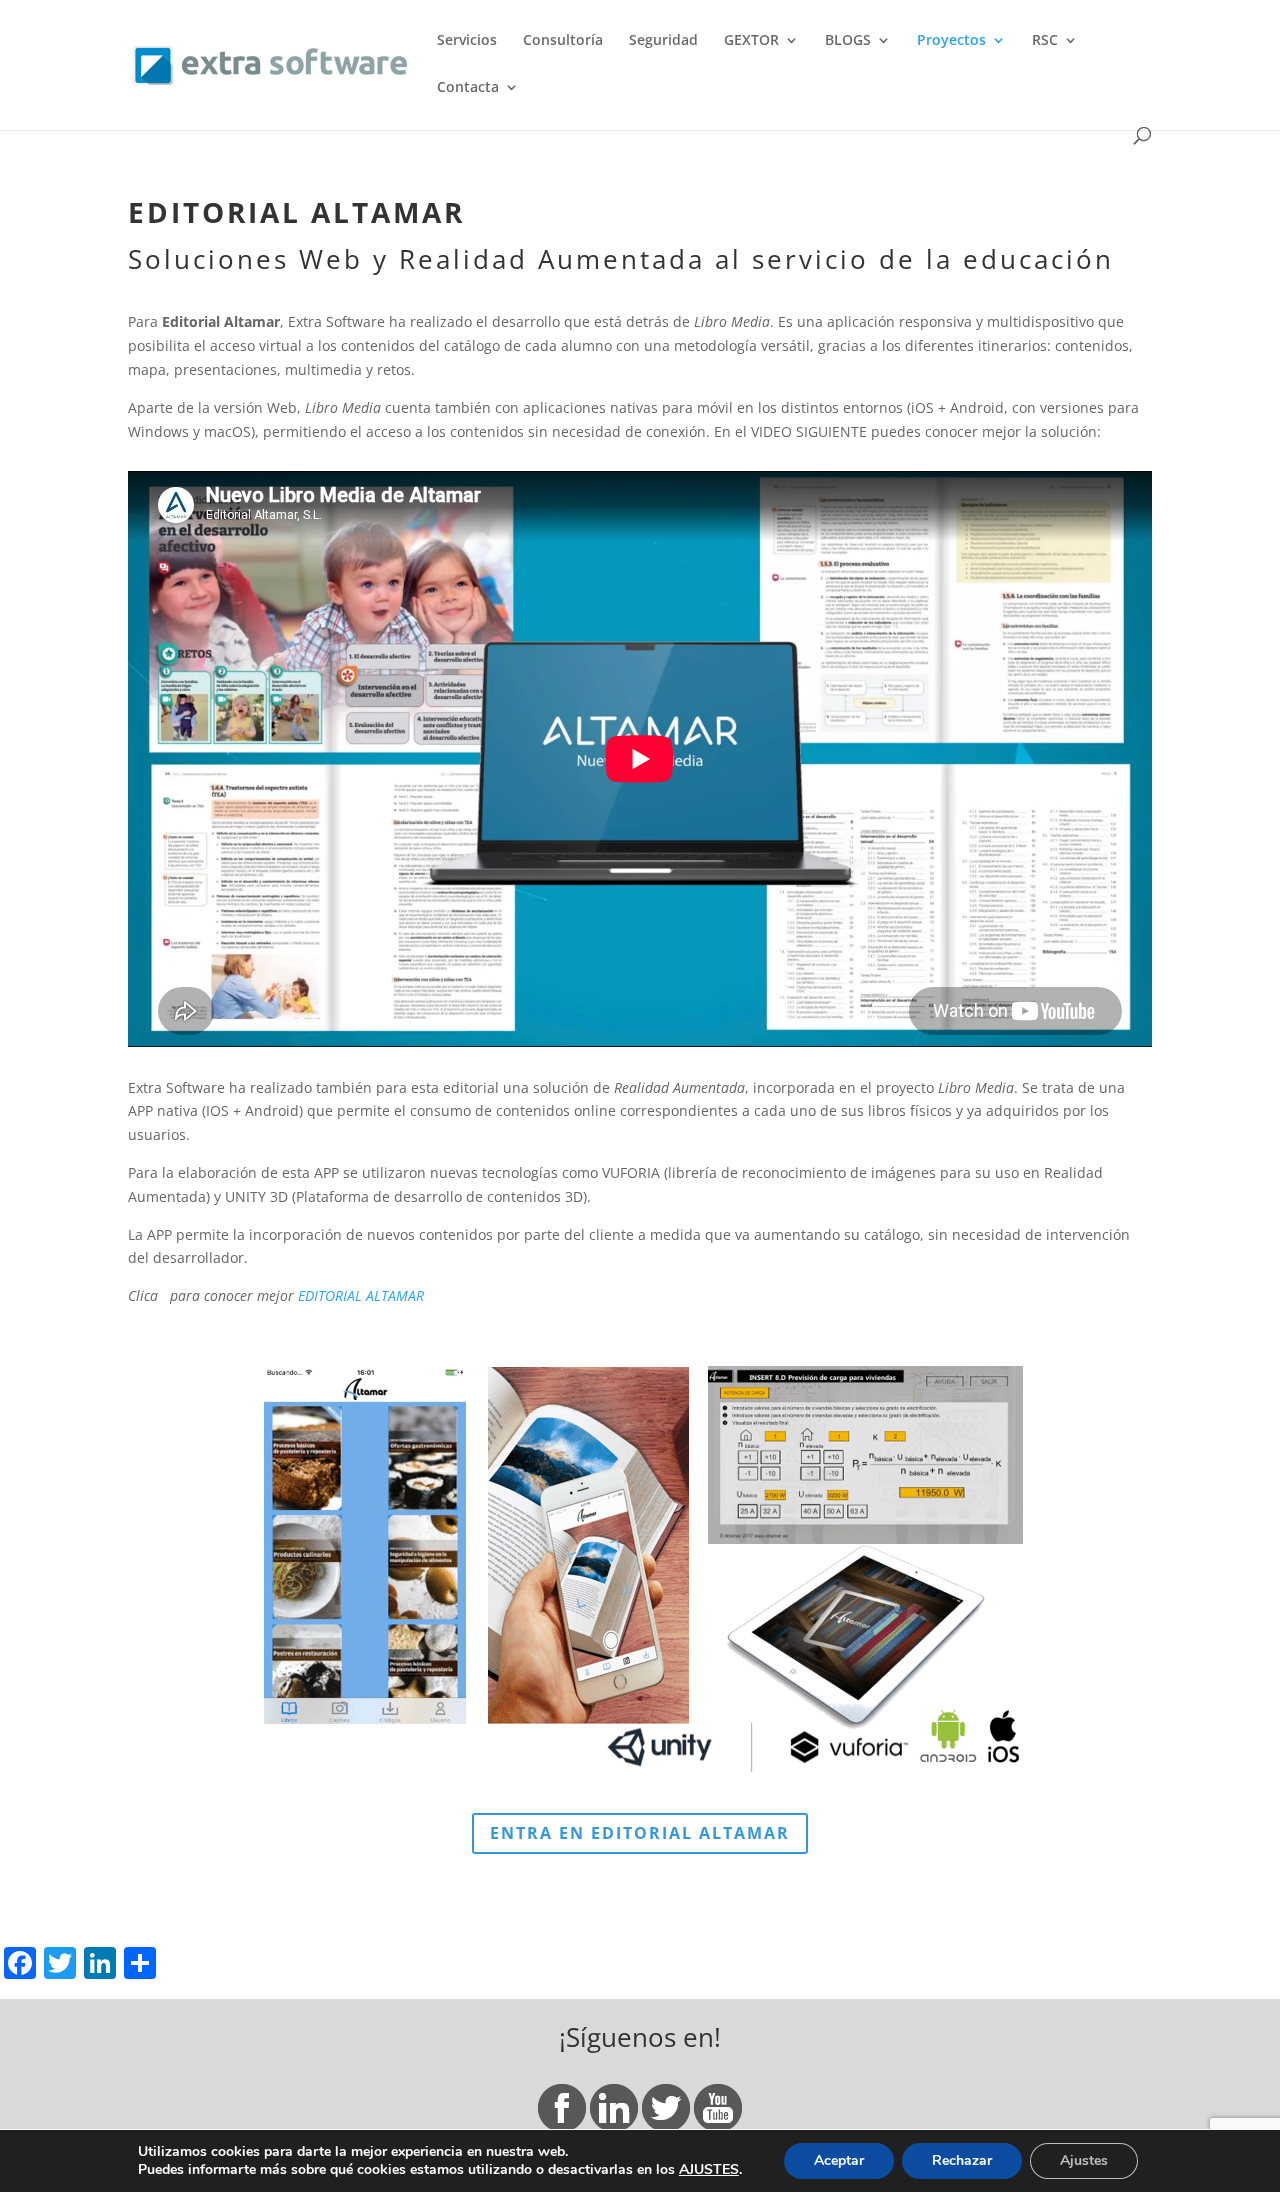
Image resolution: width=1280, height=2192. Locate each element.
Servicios (467, 41)
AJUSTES (709, 2170)
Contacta (468, 88)
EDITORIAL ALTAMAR (361, 1295)
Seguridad (663, 41)
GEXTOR (751, 41)
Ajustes (1084, 2160)
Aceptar (839, 2160)
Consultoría (563, 41)
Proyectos (951, 41)
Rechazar (962, 2160)
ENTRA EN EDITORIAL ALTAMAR (640, 1833)
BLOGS (848, 41)
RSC (1045, 41)
